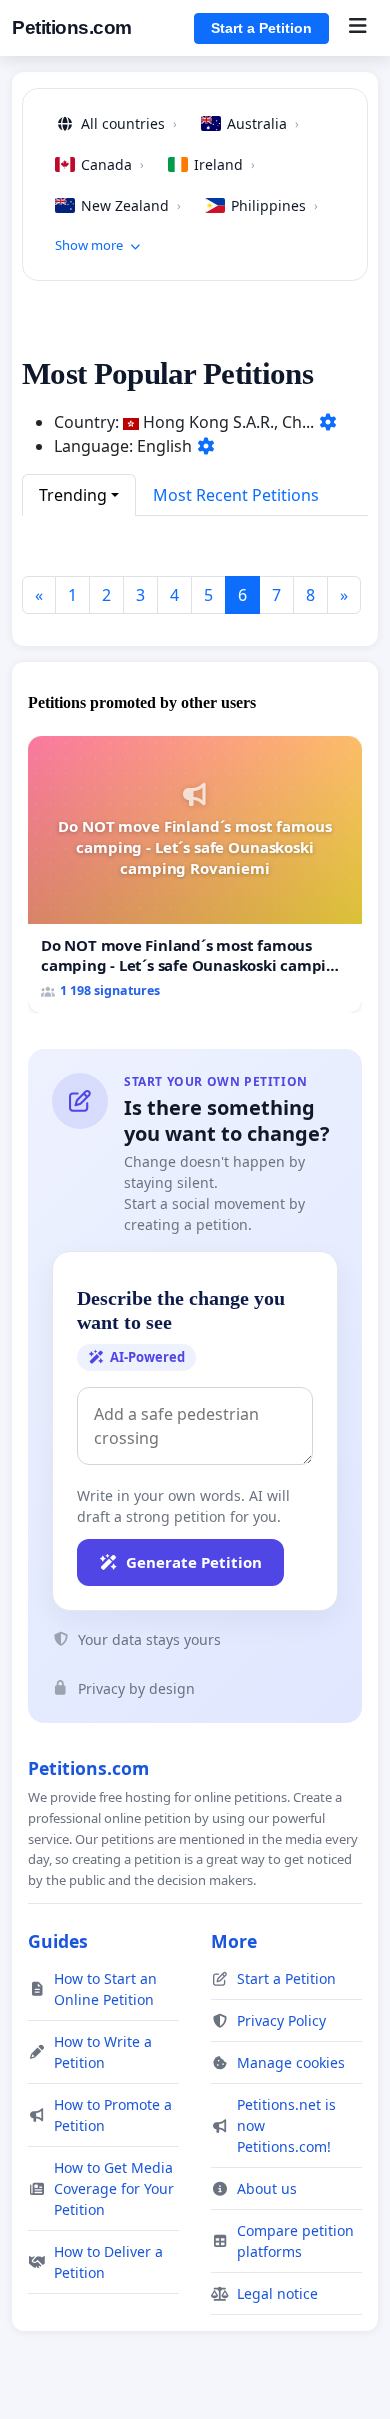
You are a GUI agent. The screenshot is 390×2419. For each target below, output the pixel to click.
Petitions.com (72, 27)
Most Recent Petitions (236, 495)
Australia (263, 123)
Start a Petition (261, 28)
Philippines (274, 205)
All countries (129, 123)
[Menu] (357, 28)
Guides (58, 1941)
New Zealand (131, 205)
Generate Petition (194, 1562)
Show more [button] (89, 245)
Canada (112, 164)
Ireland (224, 164)
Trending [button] (73, 495)
